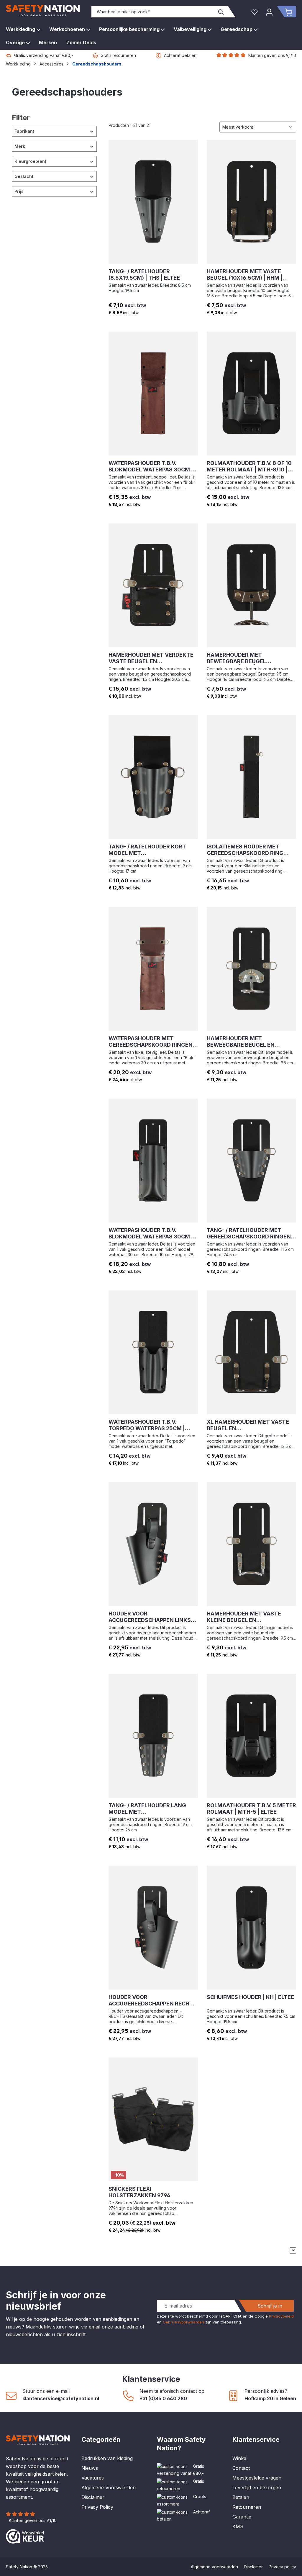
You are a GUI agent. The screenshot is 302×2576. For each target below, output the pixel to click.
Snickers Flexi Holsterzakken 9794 (139, 2192)
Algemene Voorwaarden (109, 2487)
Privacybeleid (281, 2316)
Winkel (240, 2458)
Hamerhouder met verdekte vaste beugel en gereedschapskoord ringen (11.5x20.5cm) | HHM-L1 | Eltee (151, 658)
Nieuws (90, 2468)
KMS (238, 2526)
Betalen (241, 2497)
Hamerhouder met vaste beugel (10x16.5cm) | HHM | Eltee (245, 275)
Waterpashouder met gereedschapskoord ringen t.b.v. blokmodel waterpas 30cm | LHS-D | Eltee (151, 1042)
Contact (241, 2468)
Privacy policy (282, 2567)
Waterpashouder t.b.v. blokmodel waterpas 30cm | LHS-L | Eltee (151, 466)
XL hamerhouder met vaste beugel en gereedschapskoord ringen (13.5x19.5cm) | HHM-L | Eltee (249, 1425)
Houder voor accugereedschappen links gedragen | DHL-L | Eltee (150, 1617)
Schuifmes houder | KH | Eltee (250, 1997)
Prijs (19, 191)
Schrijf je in (270, 2306)
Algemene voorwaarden (214, 2567)
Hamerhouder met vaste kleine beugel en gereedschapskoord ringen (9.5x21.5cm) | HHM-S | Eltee (249, 1617)
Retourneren (247, 2507)
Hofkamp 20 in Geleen (270, 2398)
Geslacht (24, 176)
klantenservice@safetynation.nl (61, 2398)
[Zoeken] (221, 12)
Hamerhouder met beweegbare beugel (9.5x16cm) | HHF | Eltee (240, 658)
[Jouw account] (269, 12)
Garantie (242, 2517)
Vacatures (93, 2478)
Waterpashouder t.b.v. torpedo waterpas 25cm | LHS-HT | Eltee (147, 1425)
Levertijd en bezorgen (257, 2487)
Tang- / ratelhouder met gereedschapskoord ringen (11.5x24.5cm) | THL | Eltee (249, 1233)
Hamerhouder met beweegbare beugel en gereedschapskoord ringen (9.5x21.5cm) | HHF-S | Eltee (249, 1042)
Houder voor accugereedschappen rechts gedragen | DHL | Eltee (153, 2000)
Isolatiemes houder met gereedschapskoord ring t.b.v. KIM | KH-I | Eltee (245, 850)
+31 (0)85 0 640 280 (163, 2398)
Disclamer (253, 2567)
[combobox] (153, 12)
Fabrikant (24, 131)
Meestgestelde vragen (257, 2478)
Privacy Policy (97, 2507)
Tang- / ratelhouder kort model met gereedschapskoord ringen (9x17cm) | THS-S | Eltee (151, 850)
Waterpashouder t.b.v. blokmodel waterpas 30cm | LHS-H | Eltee (151, 1233)
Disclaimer (93, 2497)
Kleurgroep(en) (30, 161)
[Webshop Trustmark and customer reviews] (25, 2536)
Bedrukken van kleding (107, 2458)
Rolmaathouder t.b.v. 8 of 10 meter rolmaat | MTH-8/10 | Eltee (249, 466)
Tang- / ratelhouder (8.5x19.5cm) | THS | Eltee (144, 275)
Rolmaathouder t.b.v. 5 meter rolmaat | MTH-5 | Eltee (251, 1809)
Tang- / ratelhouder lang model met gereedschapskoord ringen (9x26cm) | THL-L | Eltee (151, 1809)
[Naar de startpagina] (43, 10)
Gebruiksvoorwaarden (183, 2322)
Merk (20, 146)
